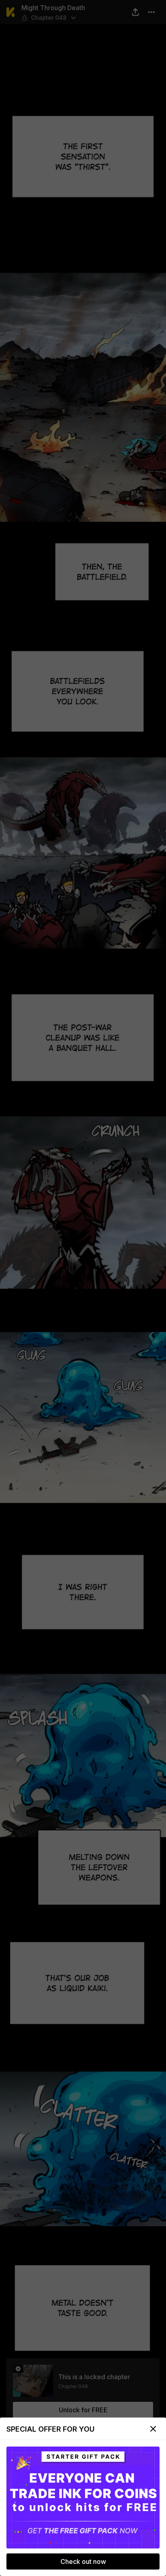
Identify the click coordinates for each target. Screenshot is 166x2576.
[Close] (153, 2429)
